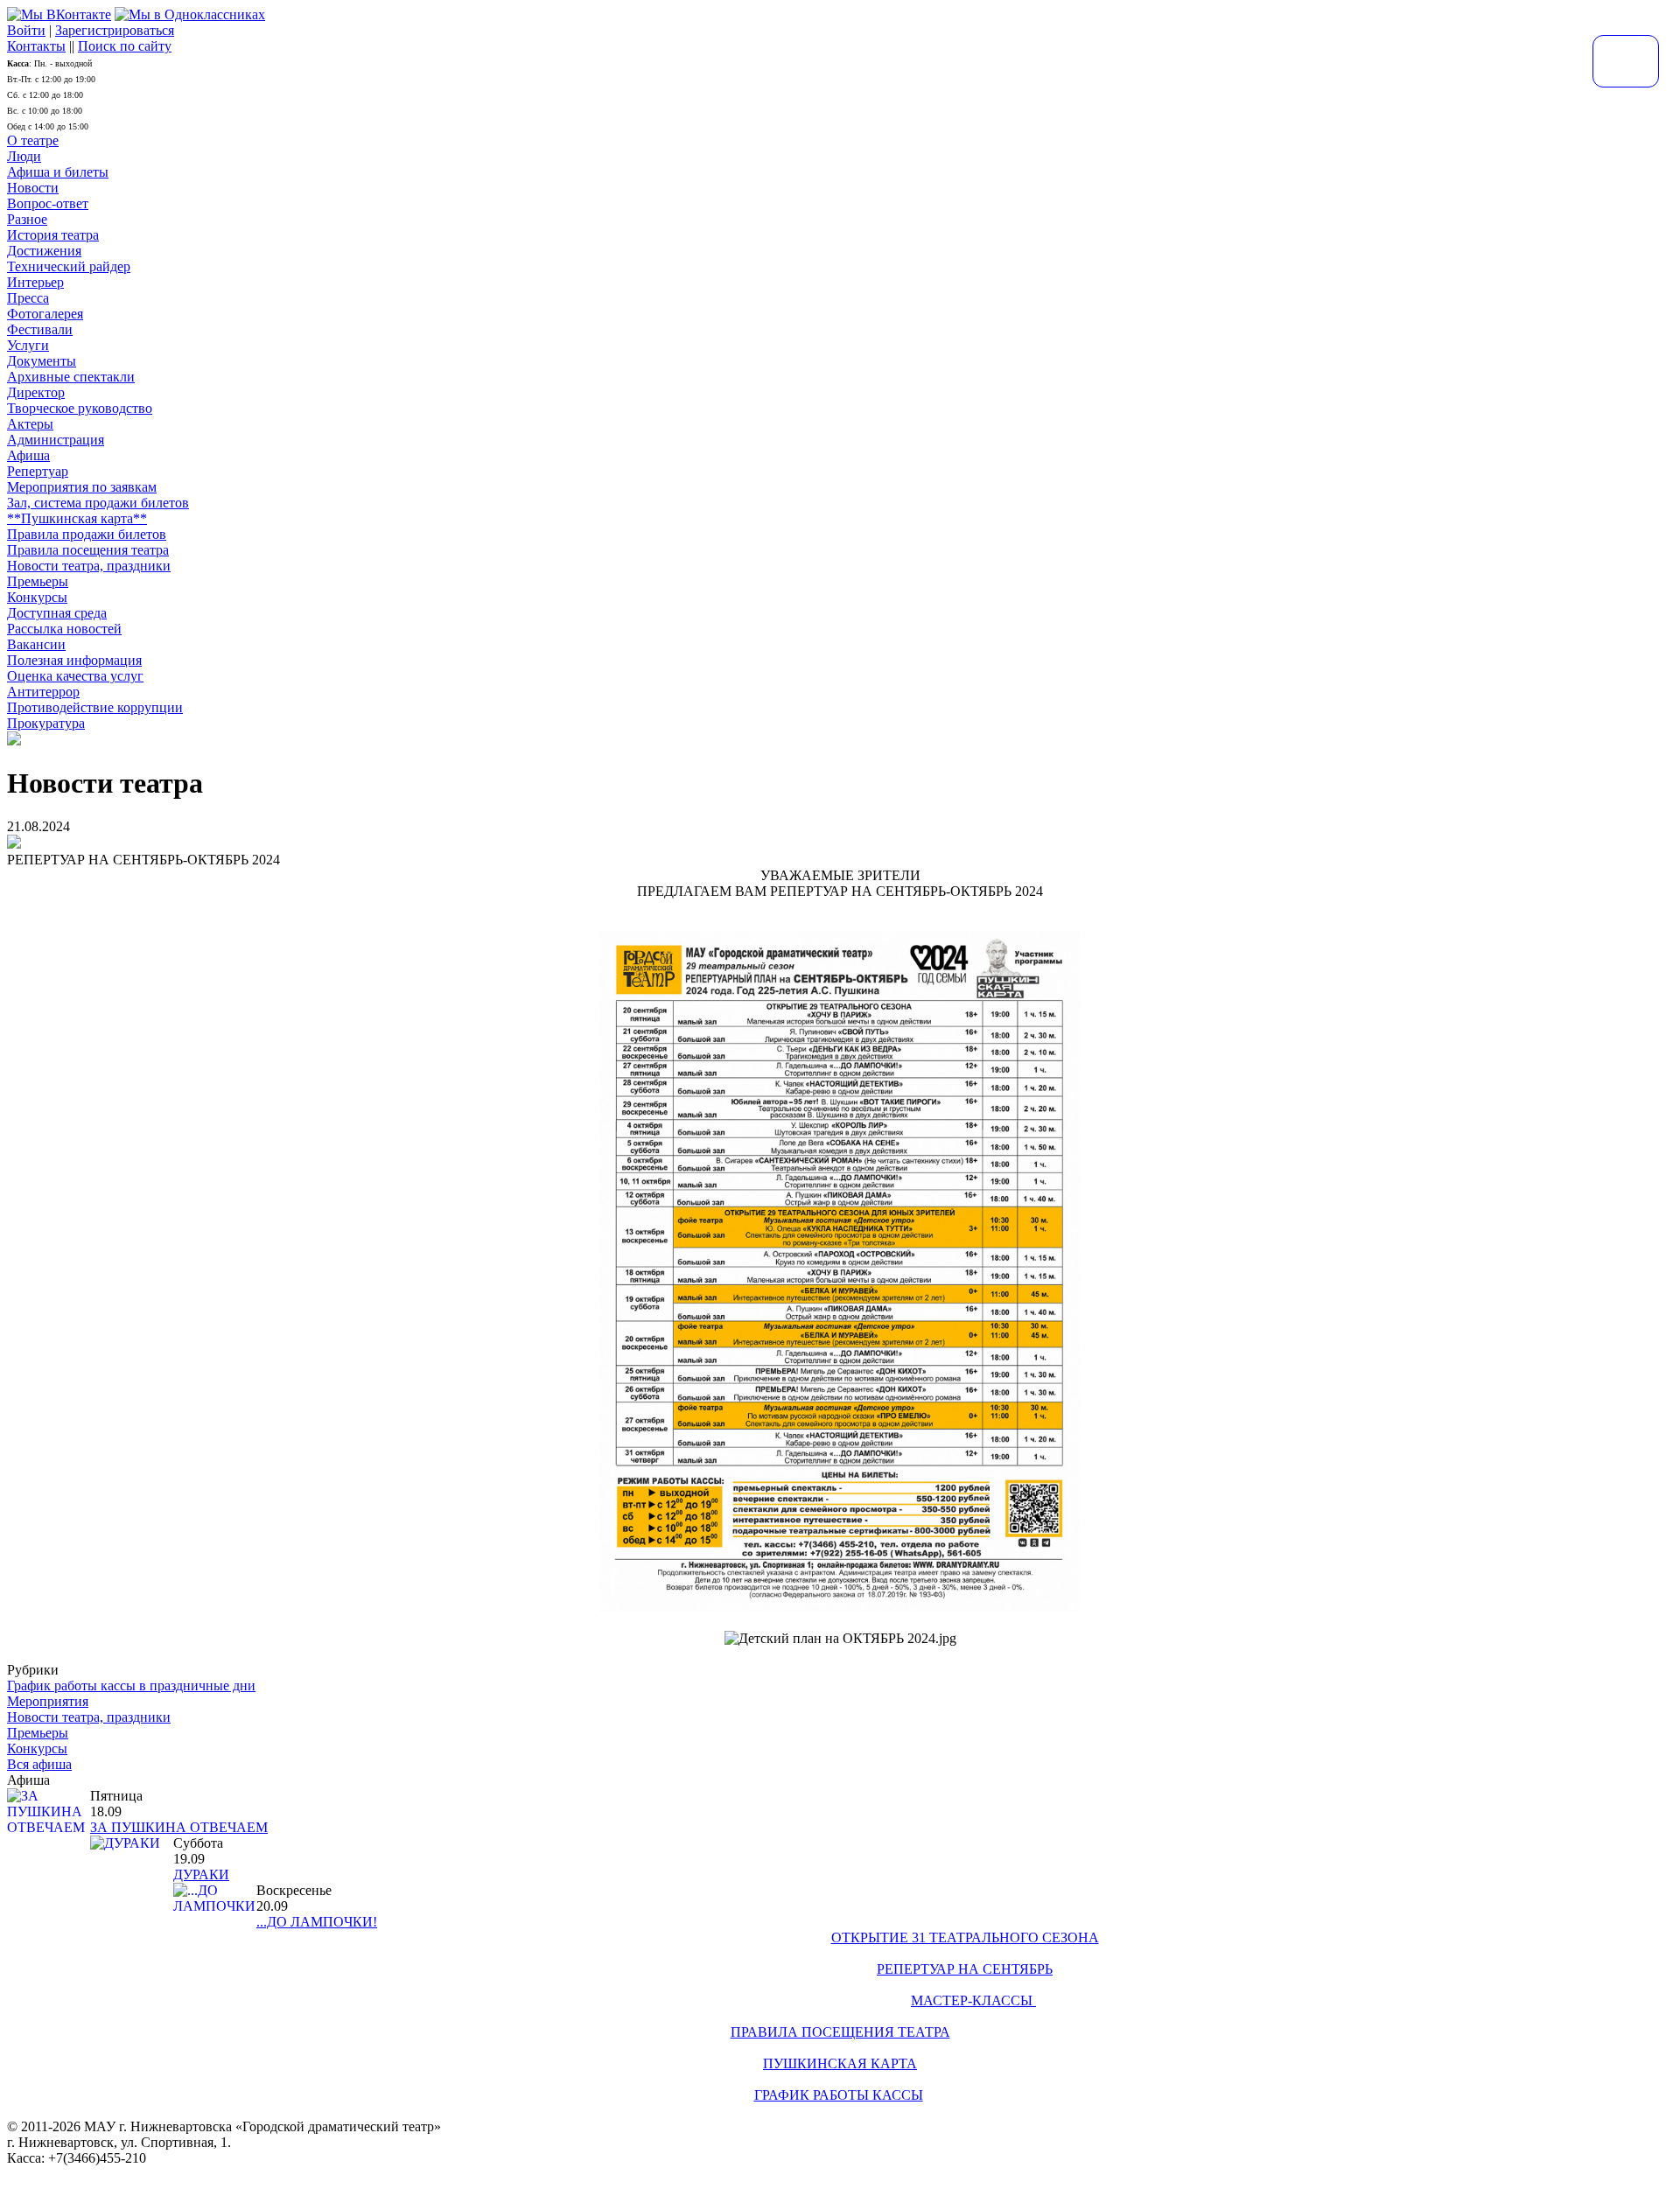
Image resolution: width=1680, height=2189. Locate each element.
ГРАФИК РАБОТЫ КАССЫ (839, 2095)
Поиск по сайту (125, 46)
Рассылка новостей (64, 629)
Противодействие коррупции (95, 707)
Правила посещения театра (88, 550)
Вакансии (36, 644)
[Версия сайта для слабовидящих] (1626, 61)
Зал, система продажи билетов (98, 503)
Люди (24, 156)
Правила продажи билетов (87, 534)
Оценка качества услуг (75, 676)
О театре (33, 140)
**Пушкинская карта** (77, 518)
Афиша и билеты (58, 172)
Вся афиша (39, 1764)
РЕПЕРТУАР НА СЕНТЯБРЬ (965, 1969)
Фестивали (40, 329)
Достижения (44, 251)
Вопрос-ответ (48, 203)
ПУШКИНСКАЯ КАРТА (840, 2063)
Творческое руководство (80, 408)
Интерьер (35, 282)
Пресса (28, 298)
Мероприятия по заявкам (82, 487)
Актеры (30, 424)
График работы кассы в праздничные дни (131, 1685)
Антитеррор (43, 692)
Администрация (56, 440)
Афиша (28, 455)
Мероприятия (48, 1701)
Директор (36, 392)
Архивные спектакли (71, 377)
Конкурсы (37, 597)
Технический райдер (69, 266)
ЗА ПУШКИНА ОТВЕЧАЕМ (179, 1827)
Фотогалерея (45, 314)
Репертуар (38, 471)
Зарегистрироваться (115, 30)
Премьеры (38, 581)
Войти (26, 30)
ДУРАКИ (201, 1874)
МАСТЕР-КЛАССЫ (973, 2000)
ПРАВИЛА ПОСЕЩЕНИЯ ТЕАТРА (840, 2032)
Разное (27, 219)
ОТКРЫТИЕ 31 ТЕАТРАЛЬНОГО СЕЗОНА (965, 1937)
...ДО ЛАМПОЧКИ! (317, 1922)
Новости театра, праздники (89, 566)
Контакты (36, 46)
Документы (42, 361)
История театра (53, 235)
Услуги (28, 345)
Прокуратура (46, 723)
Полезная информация (74, 660)
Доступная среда (57, 613)
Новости (33, 188)
